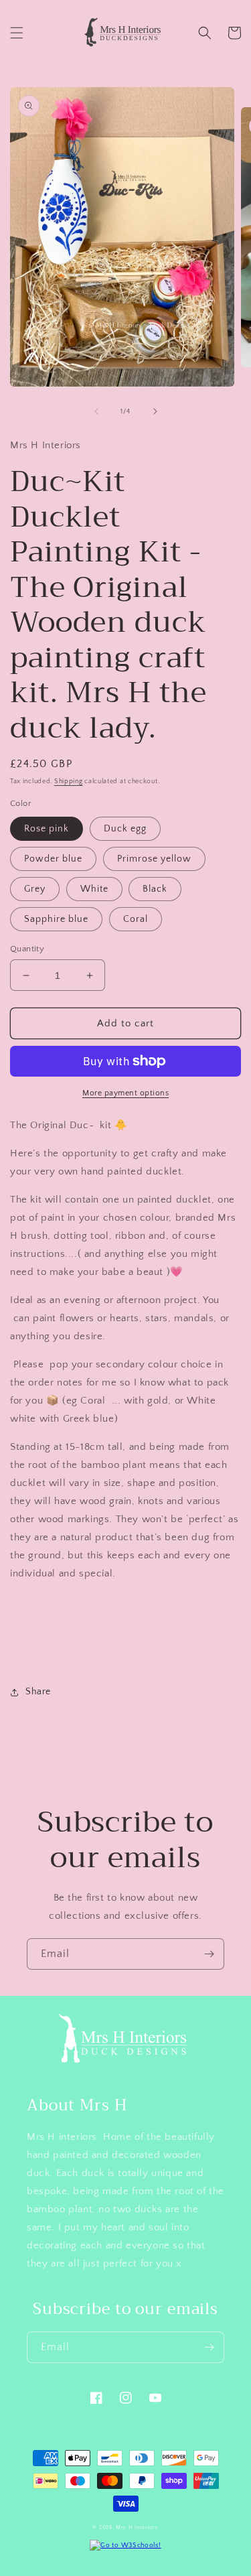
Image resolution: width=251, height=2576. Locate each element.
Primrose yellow (154, 859)
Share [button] (38, 1692)
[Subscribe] (209, 1954)
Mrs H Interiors (137, 2527)
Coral (136, 919)
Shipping (69, 782)
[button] (17, 33)
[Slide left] (96, 411)
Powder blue (53, 859)
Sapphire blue (56, 919)
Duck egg (125, 829)
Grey (35, 889)
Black (155, 889)
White (94, 889)
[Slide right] (155, 411)
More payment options (125, 1093)
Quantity (27, 949)
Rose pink (47, 829)
